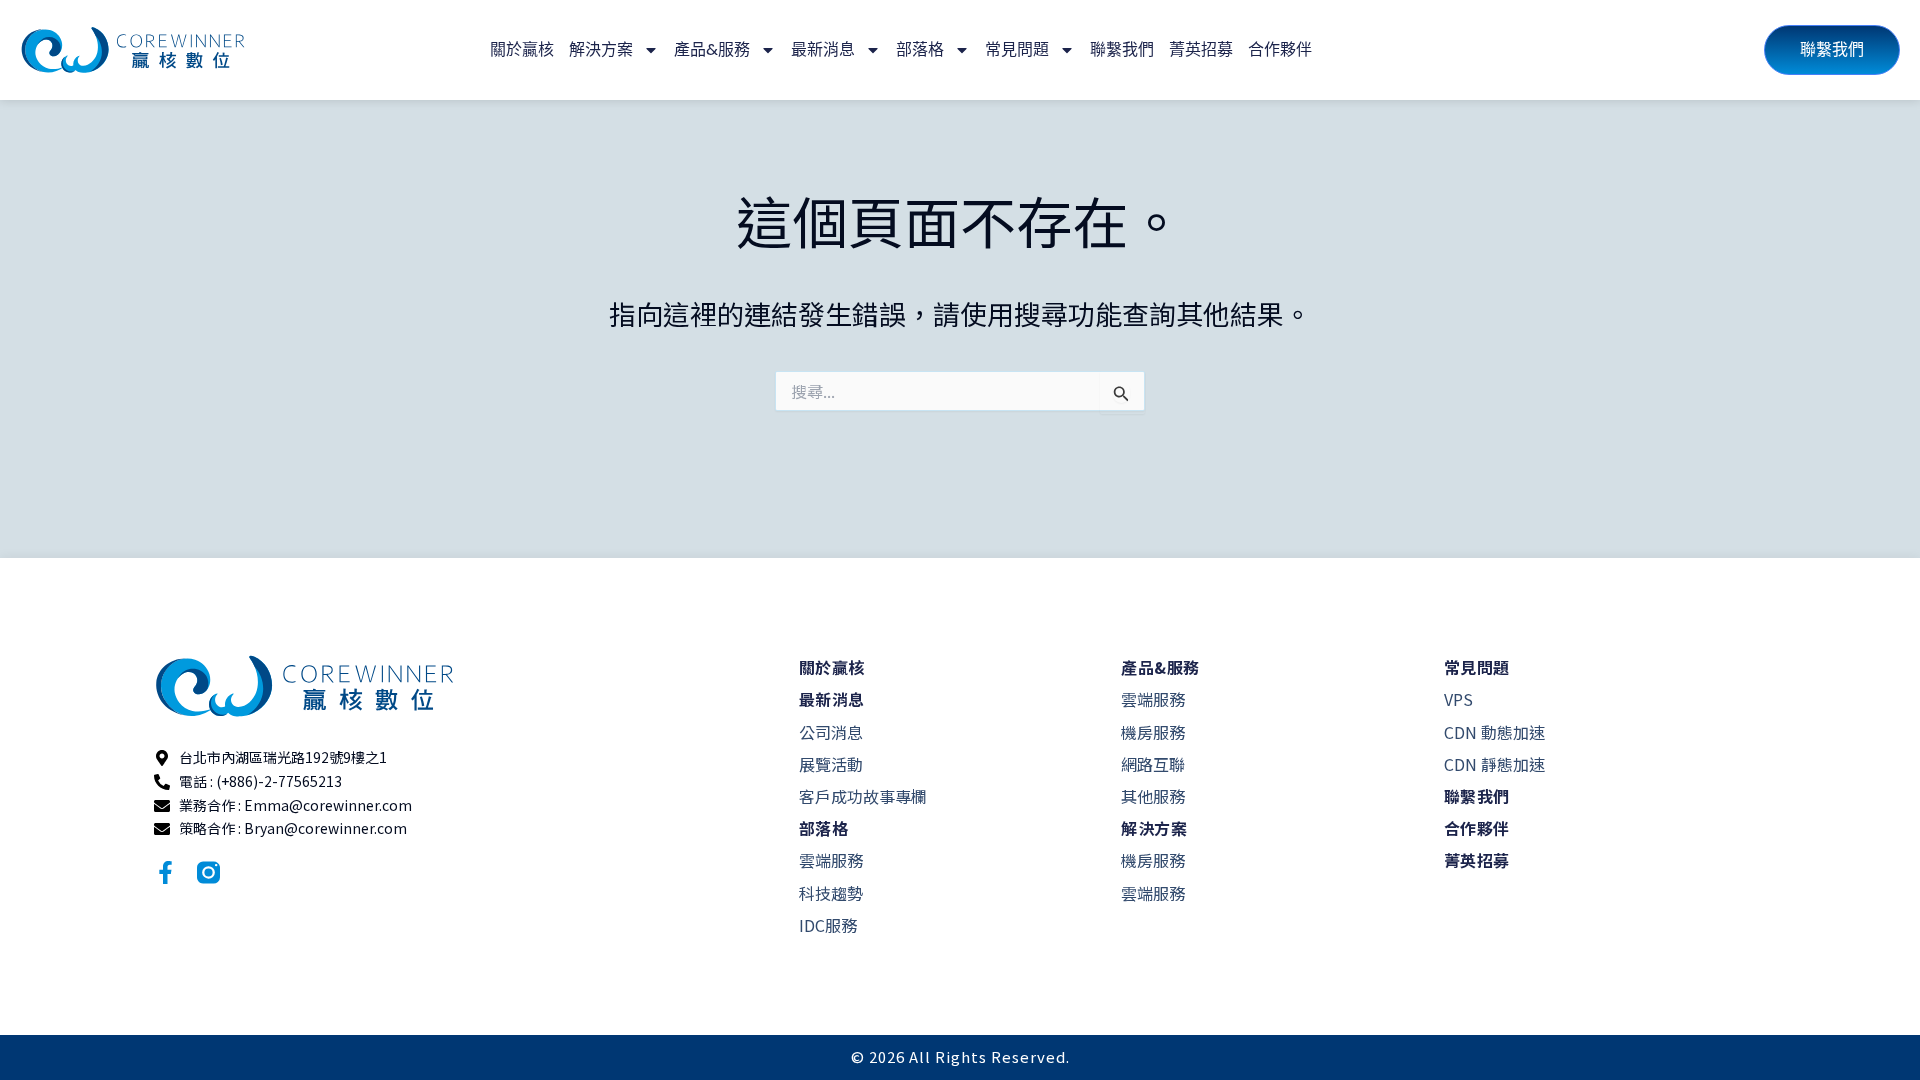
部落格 (920, 49)
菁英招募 (1201, 49)
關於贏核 (522, 49)
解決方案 (601, 49)
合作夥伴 (1280, 49)
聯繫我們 (1122, 49)
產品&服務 (712, 49)
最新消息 (823, 49)
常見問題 (1017, 49)
